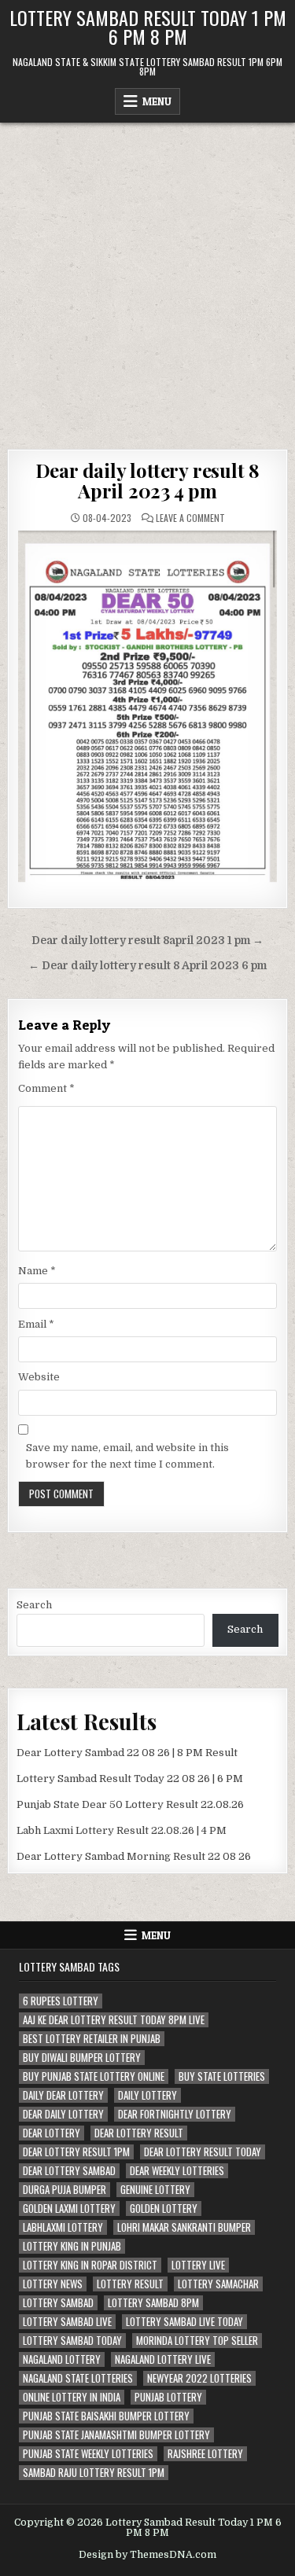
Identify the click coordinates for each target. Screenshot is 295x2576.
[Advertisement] (147, 278)
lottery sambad (58, 2303)
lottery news (53, 2284)
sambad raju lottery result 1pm (94, 2473)
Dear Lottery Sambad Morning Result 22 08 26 (134, 1856)
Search (34, 1605)
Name (37, 1271)
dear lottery (52, 2133)
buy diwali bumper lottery (82, 2058)
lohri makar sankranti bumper (184, 2227)
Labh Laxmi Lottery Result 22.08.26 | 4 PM (122, 1830)
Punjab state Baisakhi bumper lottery (106, 2416)
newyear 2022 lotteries (199, 2378)
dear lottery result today (203, 2152)
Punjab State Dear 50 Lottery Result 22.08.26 (130, 1804)
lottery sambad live (67, 2322)
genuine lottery (155, 2190)
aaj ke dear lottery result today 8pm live (114, 2020)
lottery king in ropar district (90, 2265)
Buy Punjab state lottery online (94, 2076)
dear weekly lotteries (177, 2171)
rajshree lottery (205, 2454)
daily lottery (147, 2095)
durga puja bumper (65, 2190)
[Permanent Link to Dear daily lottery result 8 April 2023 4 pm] (147, 707)
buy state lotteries (222, 2076)
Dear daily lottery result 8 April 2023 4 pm (148, 480)
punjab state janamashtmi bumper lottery (116, 2435)
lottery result (130, 2284)
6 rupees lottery (61, 2001)
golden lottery (164, 2209)
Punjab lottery (168, 2397)
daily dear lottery (63, 2095)
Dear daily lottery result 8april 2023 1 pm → (147, 941)
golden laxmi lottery (69, 2209)
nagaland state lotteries (78, 2378)
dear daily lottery (63, 2114)
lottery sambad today (72, 2341)
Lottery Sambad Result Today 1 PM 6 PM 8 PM (148, 27)
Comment (46, 1088)
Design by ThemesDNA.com (147, 2555)
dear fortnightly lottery (175, 2114)
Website (39, 1377)
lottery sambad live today (184, 2322)
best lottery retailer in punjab (92, 2039)
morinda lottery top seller (197, 2341)
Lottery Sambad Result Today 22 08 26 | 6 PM (130, 1779)
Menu (157, 101)
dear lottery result (139, 2133)
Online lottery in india (72, 2397)
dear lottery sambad (69, 2171)
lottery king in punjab (72, 2246)
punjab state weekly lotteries (88, 2454)
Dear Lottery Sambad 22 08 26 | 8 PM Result (127, 1753)
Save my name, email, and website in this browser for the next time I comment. (127, 1456)
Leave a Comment (190, 518)
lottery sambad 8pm (153, 2303)
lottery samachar (218, 2284)
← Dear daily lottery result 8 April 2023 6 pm (147, 966)
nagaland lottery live (163, 2359)
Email (36, 1324)
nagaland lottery (62, 2359)
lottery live (198, 2265)
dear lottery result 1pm (76, 2152)
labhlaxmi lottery (63, 2227)
